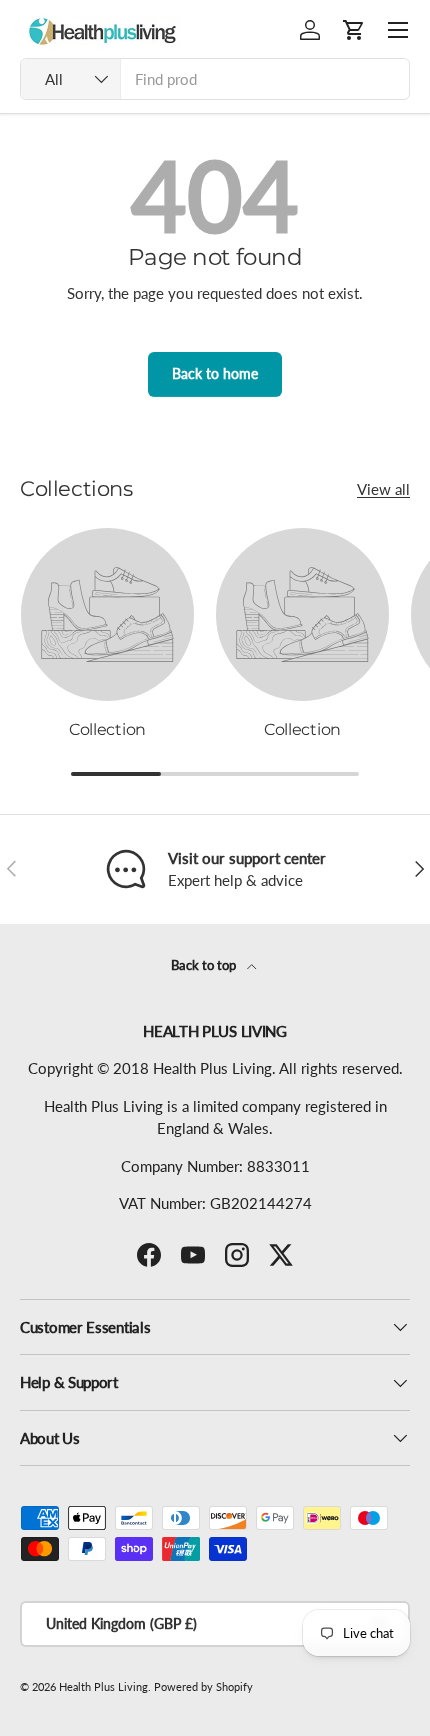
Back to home (215, 373)
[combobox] (215, 79)
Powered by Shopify (203, 1686)
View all (383, 489)
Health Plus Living (103, 1686)
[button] (354, 30)
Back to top (205, 965)
